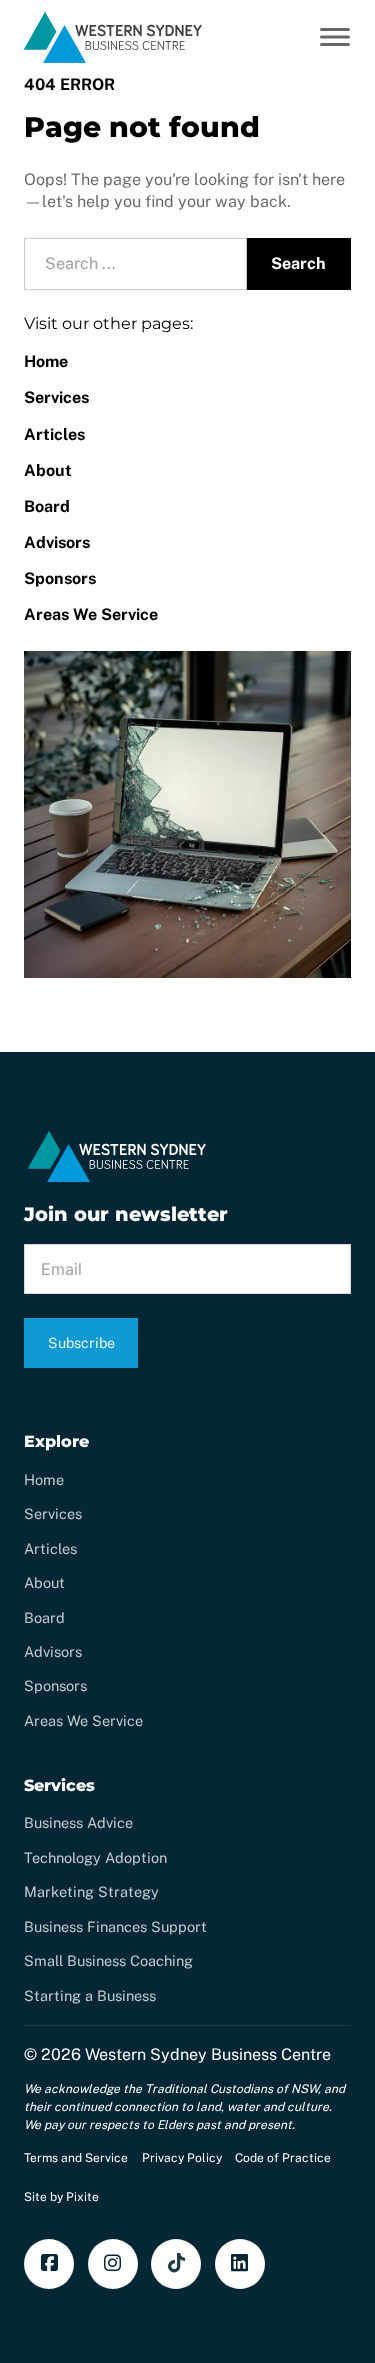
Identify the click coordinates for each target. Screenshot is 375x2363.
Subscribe (81, 1343)
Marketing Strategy (91, 1891)
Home (46, 361)
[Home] (113, 60)
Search (298, 263)
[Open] (335, 37)
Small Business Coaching (108, 1960)
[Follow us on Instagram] (113, 2264)
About (48, 470)
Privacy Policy (182, 2158)
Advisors (57, 542)
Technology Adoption (95, 1857)
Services (56, 397)
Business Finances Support (115, 1926)
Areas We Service (91, 614)
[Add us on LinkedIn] (240, 2264)
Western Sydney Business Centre (208, 2054)
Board (47, 506)
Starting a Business (90, 1995)
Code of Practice (283, 2158)
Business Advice (78, 1822)
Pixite (82, 2197)
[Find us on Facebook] (49, 2264)
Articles (54, 434)
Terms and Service (76, 2158)
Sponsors (60, 578)
